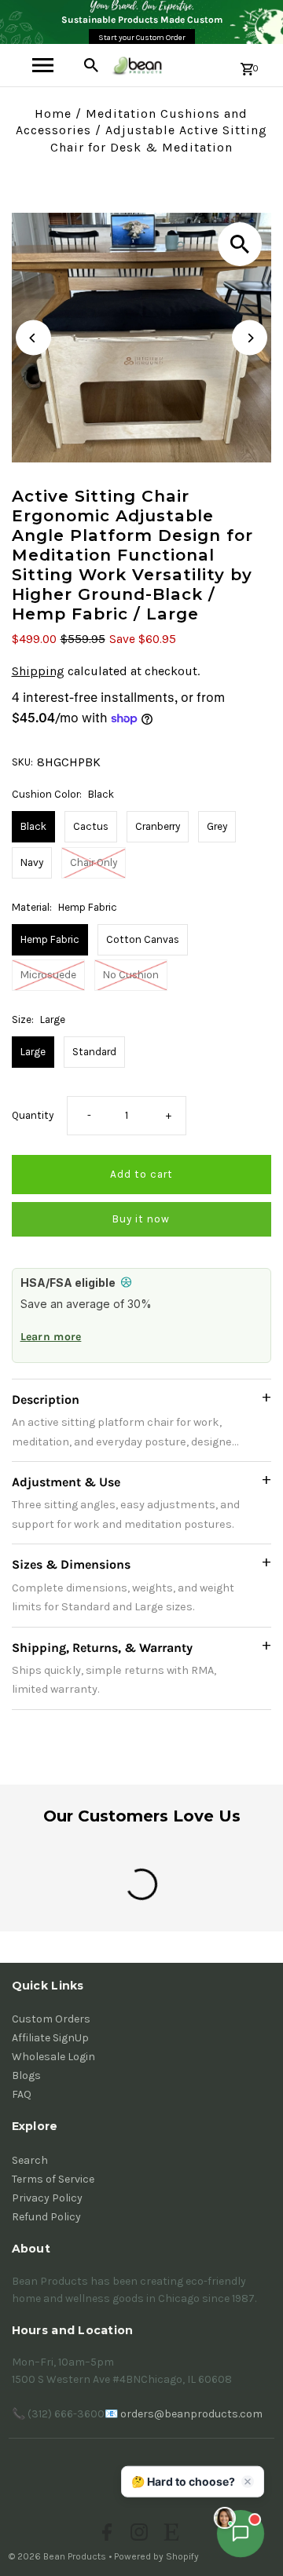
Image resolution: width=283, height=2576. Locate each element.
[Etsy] (169, 2534)
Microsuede (48, 975)
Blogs (26, 2075)
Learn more (51, 1337)
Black (33, 826)
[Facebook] (105, 2534)
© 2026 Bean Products (59, 2556)
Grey (217, 826)
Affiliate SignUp (50, 2038)
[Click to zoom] (240, 244)
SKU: (22, 762)
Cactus (91, 826)
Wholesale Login (53, 2057)
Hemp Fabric (50, 939)
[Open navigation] (43, 65)
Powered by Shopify (156, 2556)
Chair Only (94, 862)
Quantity (33, 1115)
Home (53, 113)
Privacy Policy (47, 2198)
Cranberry (158, 826)
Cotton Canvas (143, 939)
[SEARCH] (91, 65)
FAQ (22, 2094)
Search (30, 2160)
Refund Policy (46, 2217)
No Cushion (131, 975)
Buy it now (141, 1219)
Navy (32, 862)
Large (33, 1052)
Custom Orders (51, 2019)
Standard (94, 1052)
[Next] (250, 338)
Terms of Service (53, 2179)
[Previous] (33, 338)
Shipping (38, 671)
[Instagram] (137, 2534)
